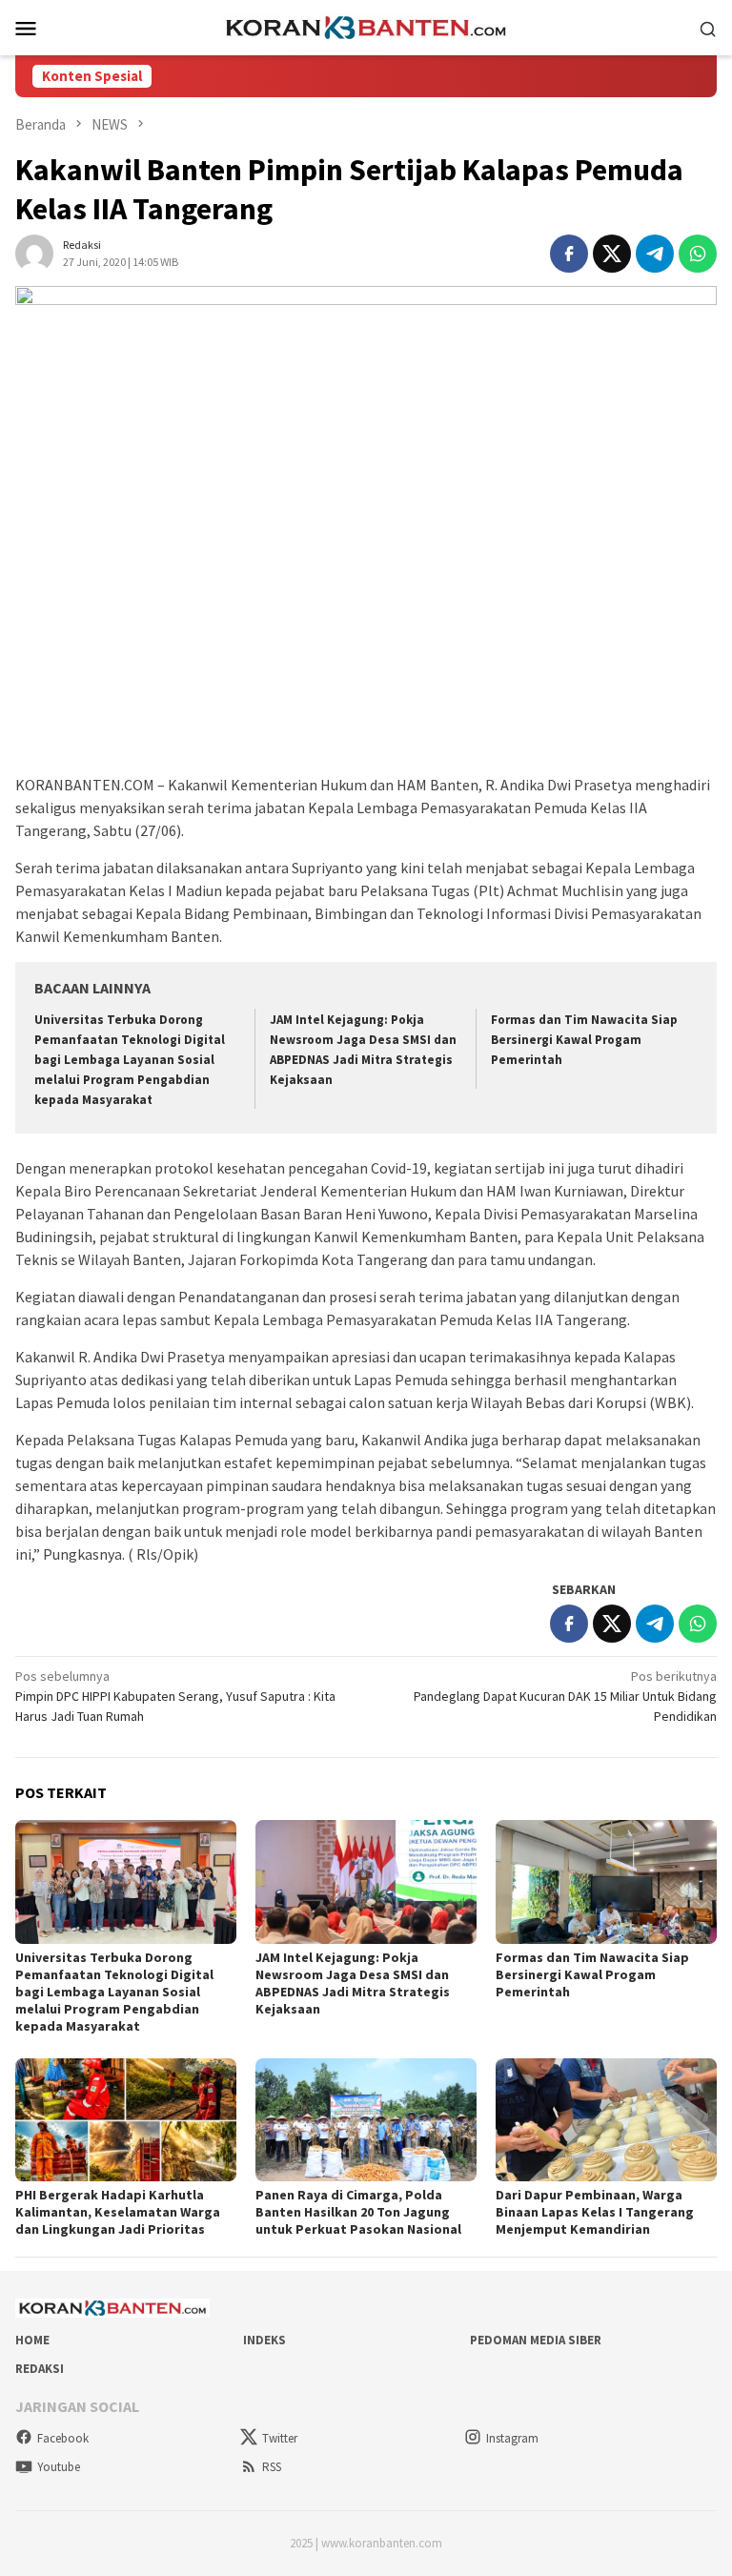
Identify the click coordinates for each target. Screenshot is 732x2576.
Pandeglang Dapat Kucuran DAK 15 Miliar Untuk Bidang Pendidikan (565, 1696)
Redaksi (40, 2369)
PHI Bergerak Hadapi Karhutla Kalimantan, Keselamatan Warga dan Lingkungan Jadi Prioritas (118, 2212)
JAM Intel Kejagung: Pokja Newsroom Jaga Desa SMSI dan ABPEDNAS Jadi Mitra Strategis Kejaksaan (353, 1983)
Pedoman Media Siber (536, 2340)
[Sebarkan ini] (569, 254)
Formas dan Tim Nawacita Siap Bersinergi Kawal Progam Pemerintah (584, 1040)
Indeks (264, 2340)
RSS (272, 2467)
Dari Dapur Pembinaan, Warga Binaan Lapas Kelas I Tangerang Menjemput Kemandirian (595, 2212)
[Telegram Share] (655, 254)
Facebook (63, 2438)
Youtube (59, 2467)
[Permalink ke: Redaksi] (34, 252)
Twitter (280, 2438)
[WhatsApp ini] (698, 254)
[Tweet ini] (612, 254)
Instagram (512, 2438)
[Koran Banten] (366, 26)
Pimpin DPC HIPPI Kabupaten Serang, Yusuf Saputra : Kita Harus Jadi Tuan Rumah (175, 1696)
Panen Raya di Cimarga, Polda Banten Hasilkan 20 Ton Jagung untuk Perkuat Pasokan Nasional (358, 2212)
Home (32, 2340)
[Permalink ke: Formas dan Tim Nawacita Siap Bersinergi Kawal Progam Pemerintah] (606, 1882)
